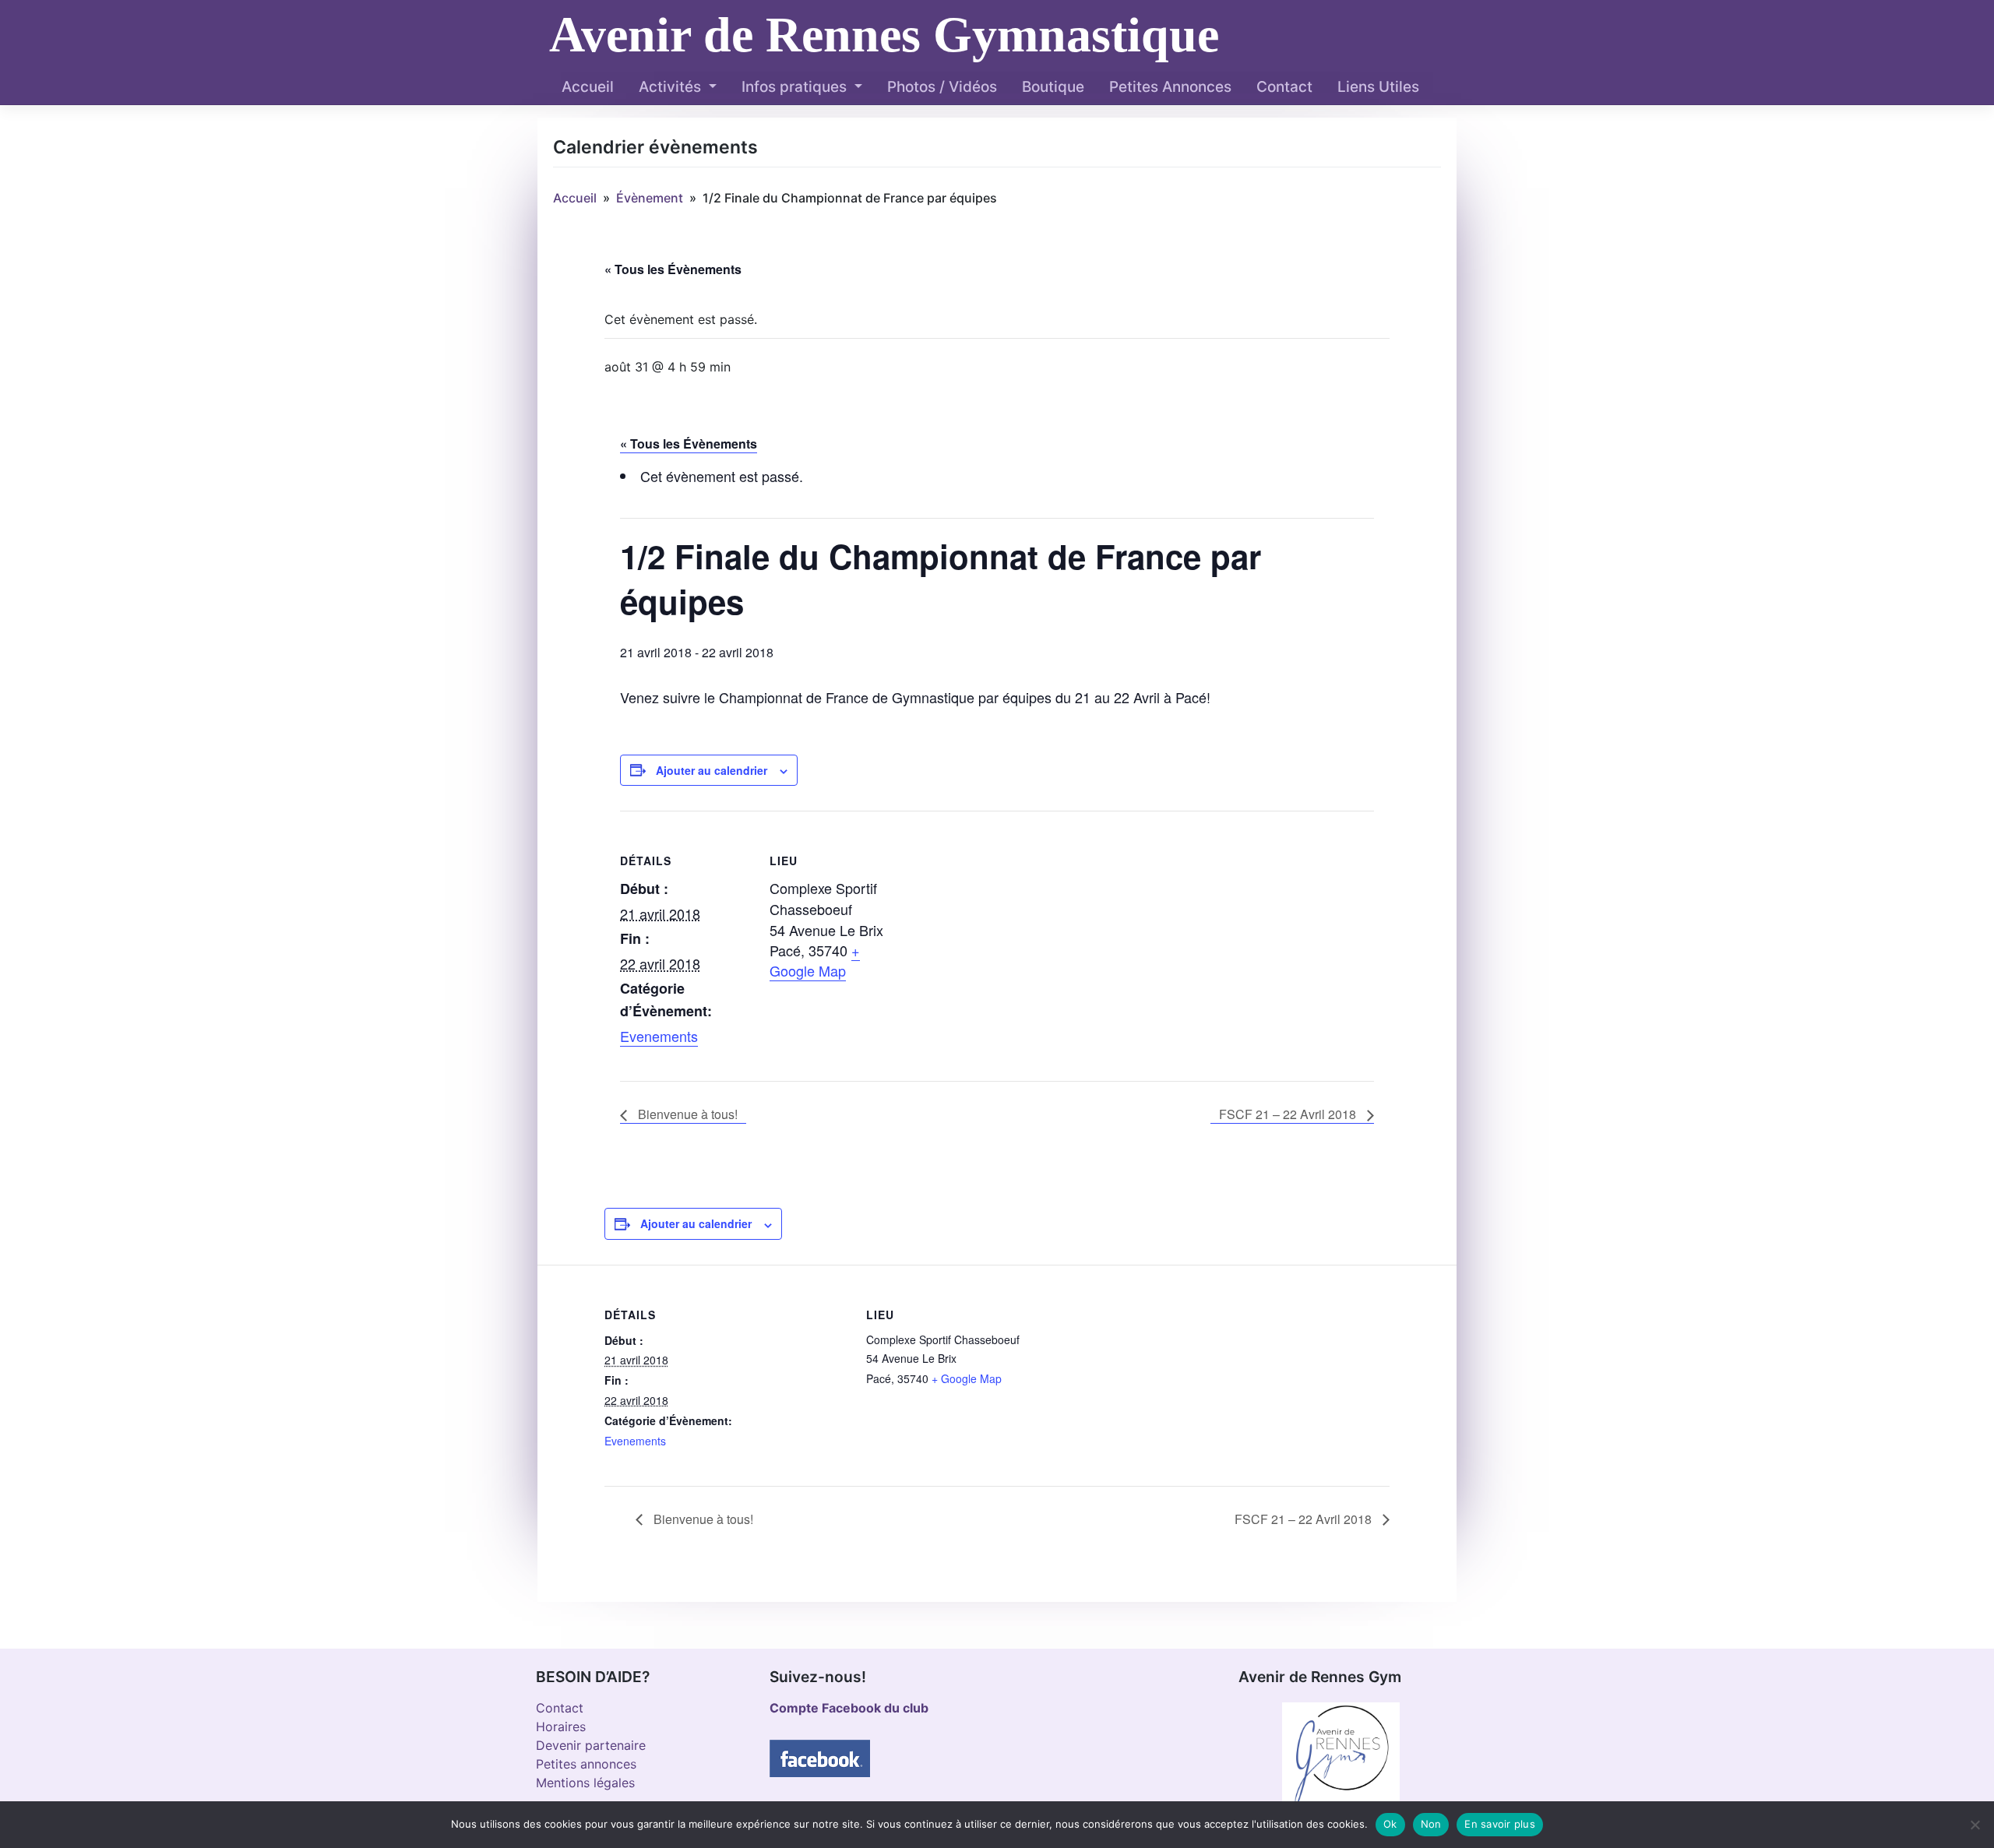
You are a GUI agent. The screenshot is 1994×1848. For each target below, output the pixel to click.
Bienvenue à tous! (686, 1114)
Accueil (588, 87)
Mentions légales (585, 1783)
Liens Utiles (1378, 87)
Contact (1284, 87)
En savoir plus (1500, 1824)
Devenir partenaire (591, 1745)
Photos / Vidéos (942, 87)
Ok (1390, 1824)
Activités (672, 87)
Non (1431, 1824)
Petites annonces (586, 1764)
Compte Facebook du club (849, 1708)
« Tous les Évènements (673, 269)
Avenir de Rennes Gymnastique (884, 35)
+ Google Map (815, 960)
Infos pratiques (796, 87)
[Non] (1975, 1825)
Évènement (650, 198)
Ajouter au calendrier (712, 770)
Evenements (659, 1036)
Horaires (561, 1727)
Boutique (1053, 87)
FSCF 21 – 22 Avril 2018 (1289, 1114)
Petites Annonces (1170, 87)
